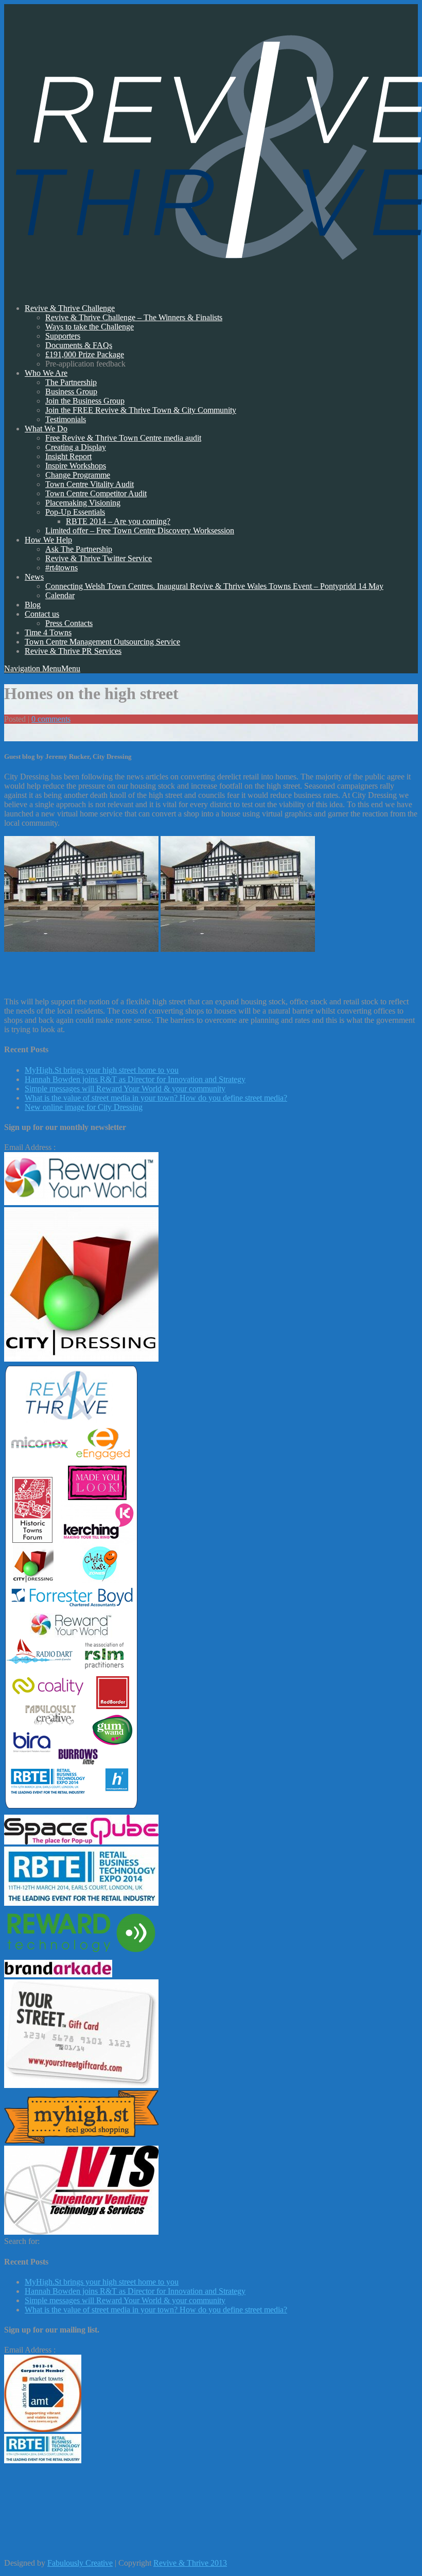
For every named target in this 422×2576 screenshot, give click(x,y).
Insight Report (68, 456)
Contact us (42, 614)
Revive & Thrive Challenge (70, 308)
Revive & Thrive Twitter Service (99, 558)
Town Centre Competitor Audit (96, 493)
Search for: (22, 2241)
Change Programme (78, 475)
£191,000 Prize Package (85, 354)
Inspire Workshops (76, 466)
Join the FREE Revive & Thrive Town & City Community (141, 410)
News (34, 577)
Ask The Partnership (79, 549)
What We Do (46, 429)
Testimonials (66, 419)
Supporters (63, 336)
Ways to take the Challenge (90, 327)
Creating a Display (76, 447)
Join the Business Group (85, 401)
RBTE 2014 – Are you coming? (118, 521)
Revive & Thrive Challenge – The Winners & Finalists (134, 317)
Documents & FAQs (79, 345)
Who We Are (46, 373)
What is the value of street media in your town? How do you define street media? (156, 1098)
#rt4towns (61, 568)
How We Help (48, 540)
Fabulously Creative (80, 2563)
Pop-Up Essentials (75, 512)
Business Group (71, 391)
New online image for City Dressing (84, 1107)
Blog (33, 605)
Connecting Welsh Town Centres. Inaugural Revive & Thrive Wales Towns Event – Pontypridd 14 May (214, 586)
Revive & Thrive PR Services (73, 651)
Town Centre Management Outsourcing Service (102, 642)
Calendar (60, 595)
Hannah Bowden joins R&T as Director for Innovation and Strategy (135, 1079)
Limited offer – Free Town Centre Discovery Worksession (140, 530)
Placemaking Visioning (83, 503)
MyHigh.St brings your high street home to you (102, 1070)
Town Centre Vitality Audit (90, 484)
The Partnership (71, 382)
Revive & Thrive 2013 (190, 2563)
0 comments (51, 719)
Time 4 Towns (48, 632)
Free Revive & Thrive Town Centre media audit (123, 438)
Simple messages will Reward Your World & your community (125, 1089)
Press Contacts (69, 623)
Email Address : (30, 1147)
